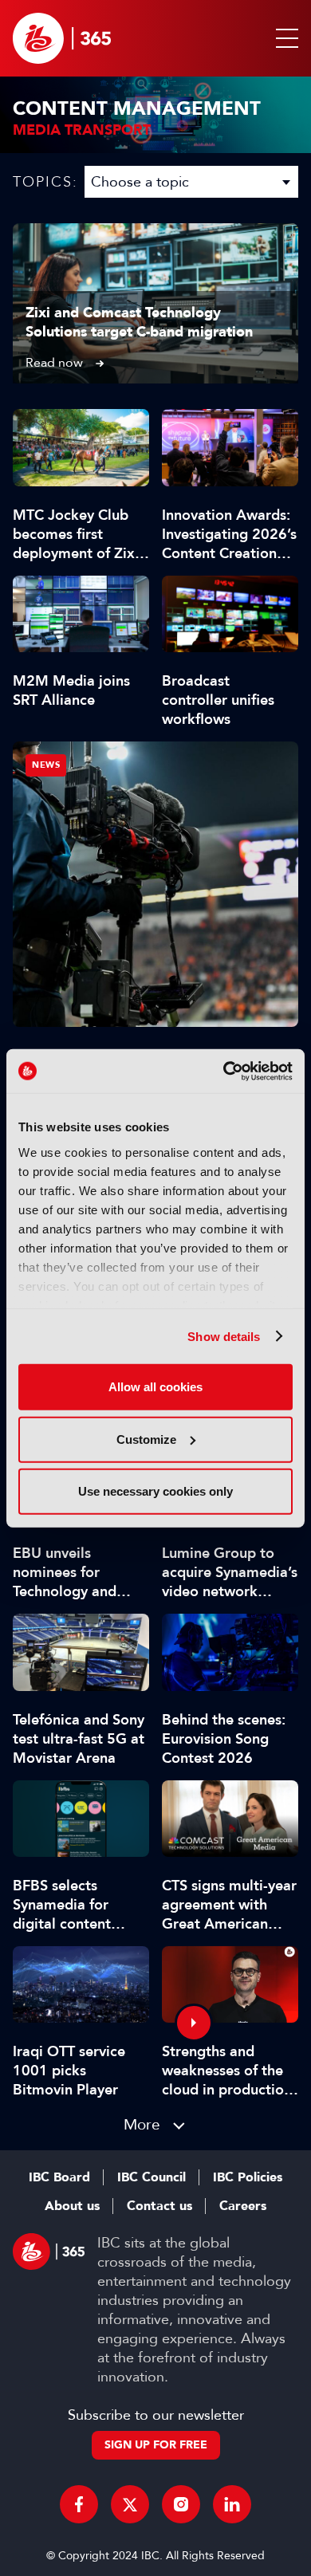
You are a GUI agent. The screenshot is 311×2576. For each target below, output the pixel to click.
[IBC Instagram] (181, 2504)
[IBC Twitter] (130, 2504)
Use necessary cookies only (155, 1491)
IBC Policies (248, 2177)
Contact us (159, 2206)
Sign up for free (156, 2445)
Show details (224, 1336)
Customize (146, 1439)
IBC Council (152, 2177)
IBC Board (59, 2177)
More (142, 2124)
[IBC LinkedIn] (232, 2504)
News (46, 765)
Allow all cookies (155, 1387)
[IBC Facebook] (79, 2504)
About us (72, 2206)
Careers (243, 2206)
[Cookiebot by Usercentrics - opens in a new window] (224, 1071)
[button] (284, 38)
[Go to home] (62, 38)
